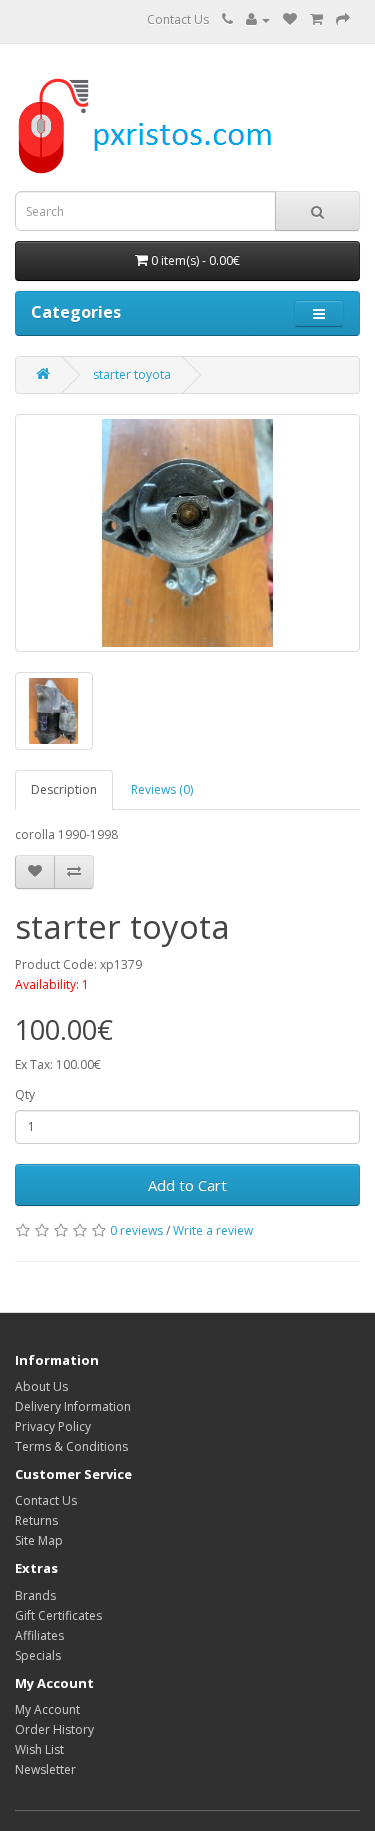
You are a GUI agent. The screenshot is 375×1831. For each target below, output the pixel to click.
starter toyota (132, 374)
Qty (25, 1094)
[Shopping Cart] (316, 19)
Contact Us (178, 19)
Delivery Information (73, 1406)
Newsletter (45, 1769)
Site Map (39, 1540)
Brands (35, 1595)
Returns (36, 1520)
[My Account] (258, 19)
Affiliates (39, 1635)
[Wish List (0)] (290, 19)
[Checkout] (343, 19)
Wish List (39, 1749)
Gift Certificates (58, 1615)
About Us (41, 1386)
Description (64, 789)
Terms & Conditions (71, 1446)
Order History (54, 1729)
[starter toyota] (187, 533)
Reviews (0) (162, 789)
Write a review (213, 1230)
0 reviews (136, 1230)
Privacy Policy (53, 1426)
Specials (38, 1655)
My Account (47, 1709)
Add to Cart (187, 1185)
